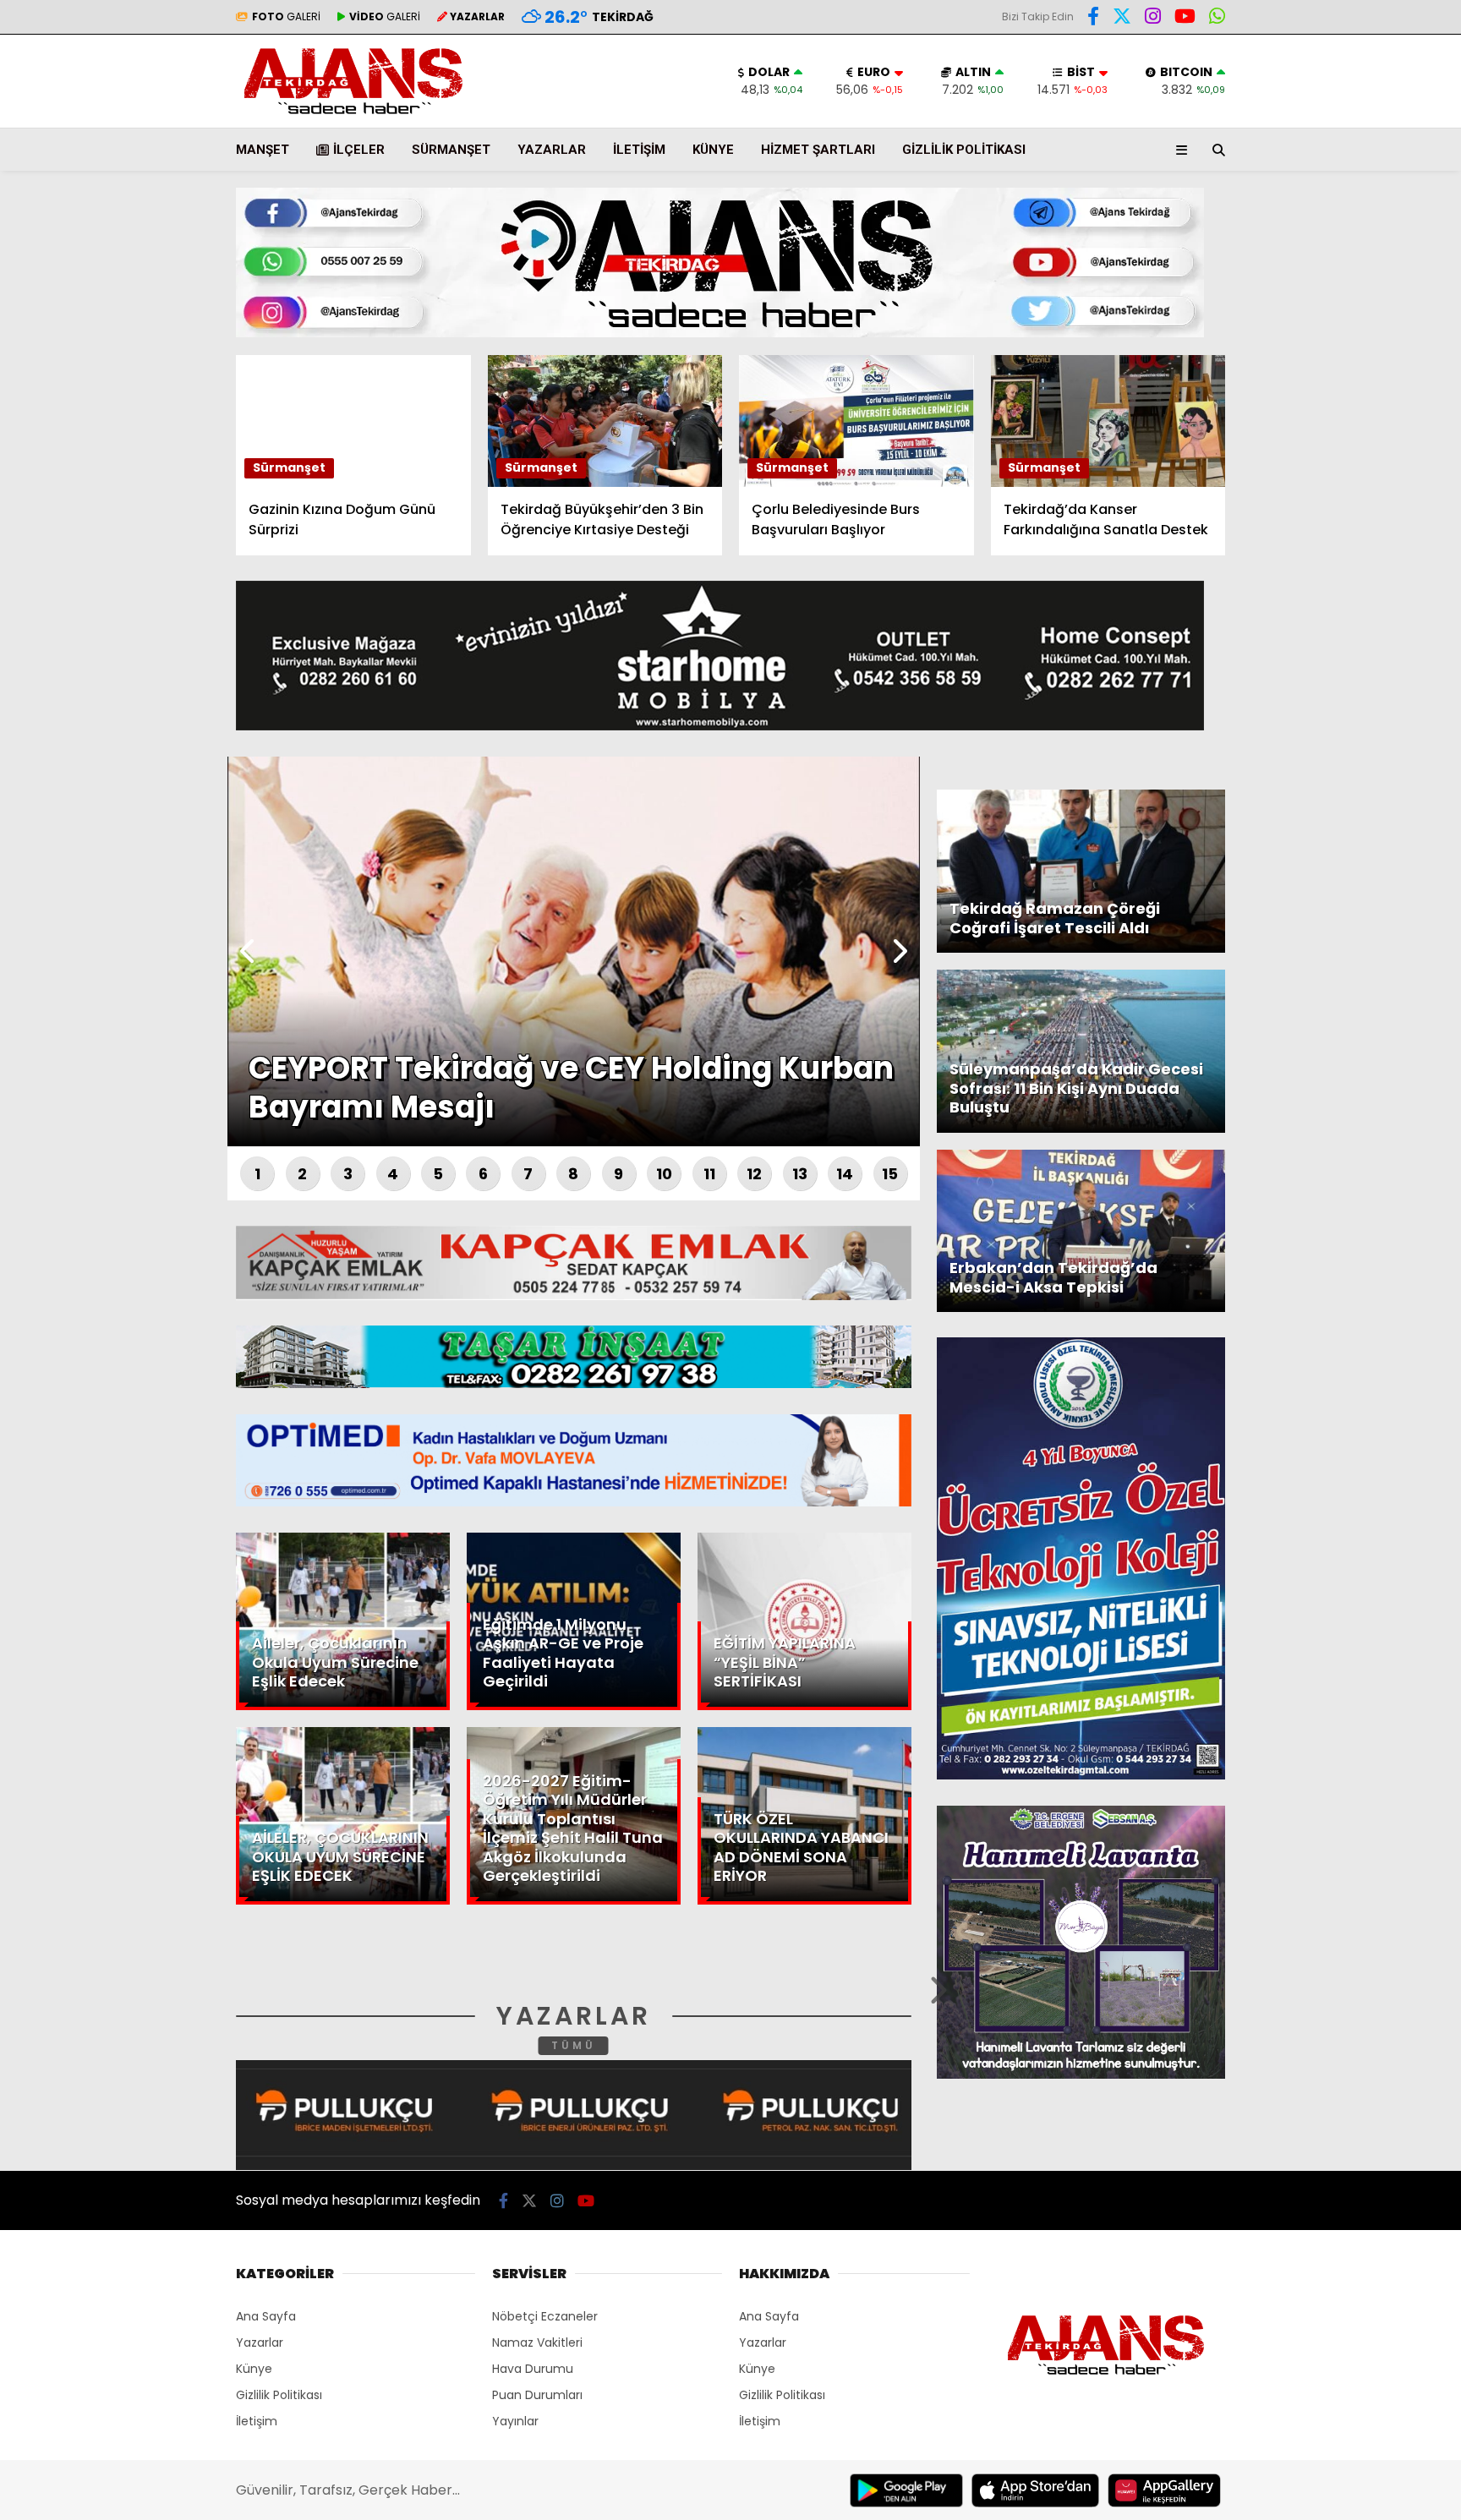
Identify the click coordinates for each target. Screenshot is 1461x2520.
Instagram (1362, 592)
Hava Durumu (1318, 280)
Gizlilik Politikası (964, 150)
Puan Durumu (1322, 315)
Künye (713, 150)
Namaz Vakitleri (537, 2342)
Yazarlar (1305, 200)
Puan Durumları (537, 2395)
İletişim (639, 150)
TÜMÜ (574, 2045)
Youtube (1363, 640)
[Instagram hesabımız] (1153, 19)
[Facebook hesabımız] (1093, 19)
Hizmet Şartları (818, 150)
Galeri (1300, 129)
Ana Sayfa (1313, 94)
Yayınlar (515, 2421)
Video (1296, 165)
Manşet (263, 150)
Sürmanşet (451, 150)
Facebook (1360, 497)
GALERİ (286, 16)
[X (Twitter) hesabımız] (1355, 545)
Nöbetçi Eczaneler (545, 2316)
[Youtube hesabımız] (1185, 19)
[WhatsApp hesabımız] (1217, 19)
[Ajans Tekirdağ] (353, 115)
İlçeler (359, 150)
